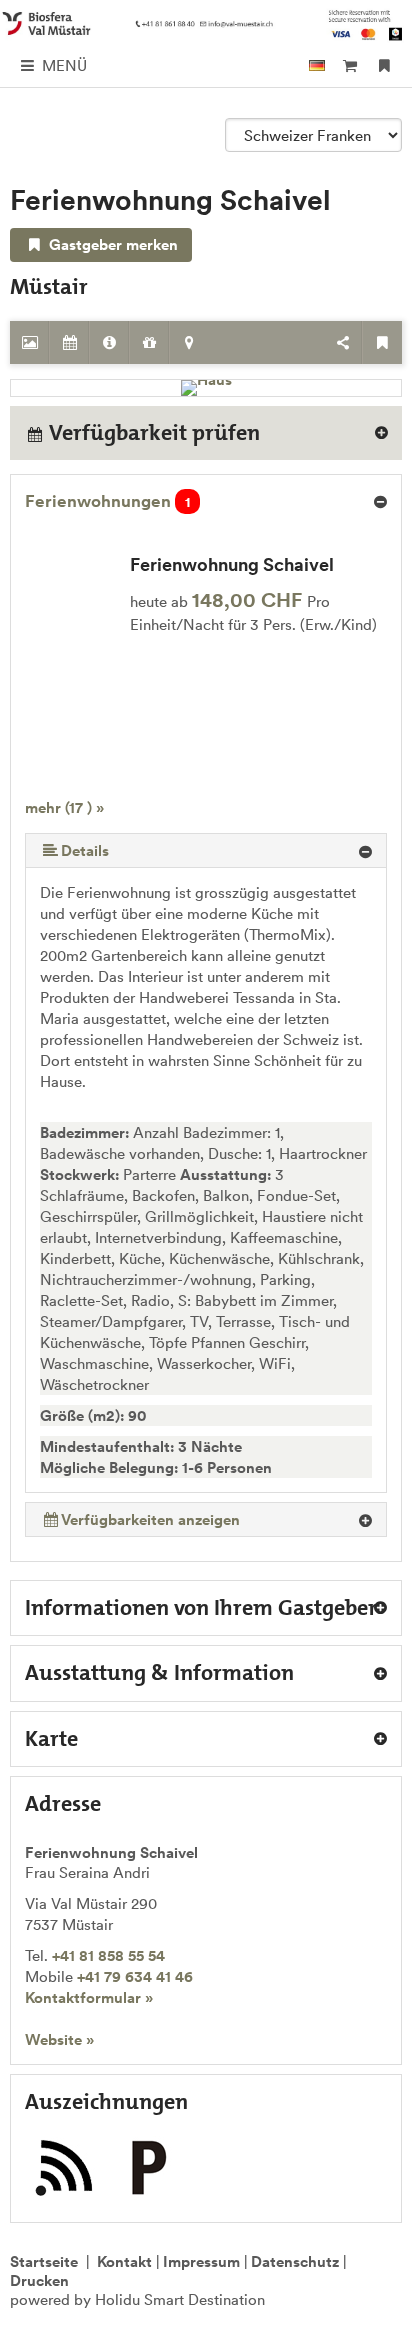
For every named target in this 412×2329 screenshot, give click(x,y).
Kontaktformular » (89, 1997)
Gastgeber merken (111, 244)
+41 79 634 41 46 (135, 1976)
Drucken (39, 2280)
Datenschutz (295, 2261)
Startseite (44, 2261)
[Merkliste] (384, 65)
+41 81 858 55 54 (108, 1955)
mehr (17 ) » (64, 807)
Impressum (201, 2261)
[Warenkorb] (349, 65)
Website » (59, 2039)
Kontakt (124, 2261)
